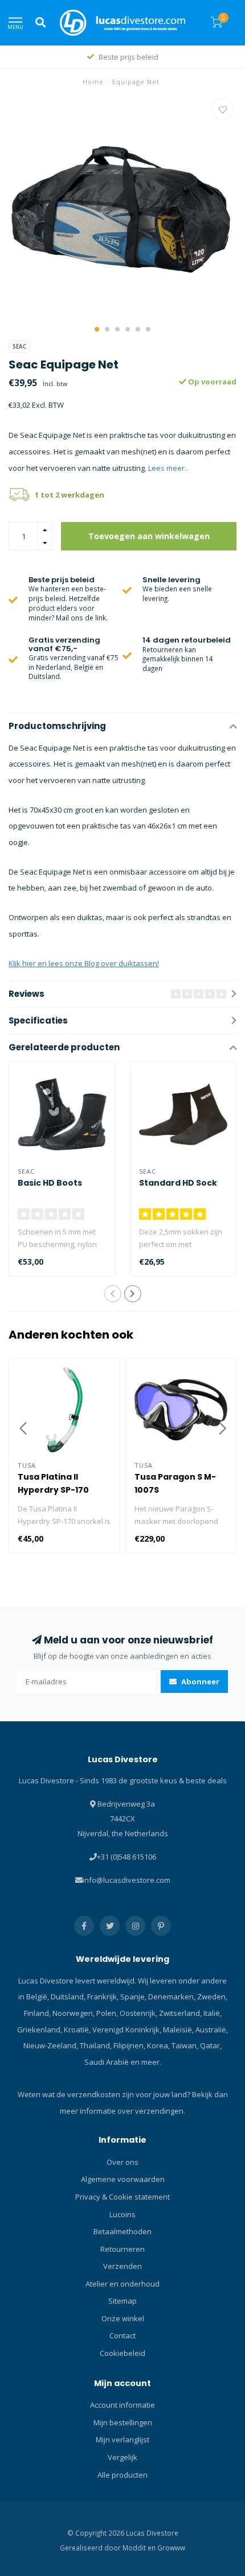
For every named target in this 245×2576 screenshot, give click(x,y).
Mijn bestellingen (123, 2422)
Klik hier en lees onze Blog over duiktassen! (84, 963)
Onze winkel (123, 2318)
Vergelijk (122, 2457)
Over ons (122, 2162)
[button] (97, 329)
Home (93, 82)
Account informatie (122, 2405)
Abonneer (199, 1682)
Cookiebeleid (122, 2353)
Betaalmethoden (122, 2231)
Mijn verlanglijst (122, 2440)
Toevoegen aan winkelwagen (149, 536)
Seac (19, 346)
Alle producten (122, 2475)
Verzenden (122, 2266)
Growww (171, 2548)
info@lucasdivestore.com (126, 1880)
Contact (122, 2335)
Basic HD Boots (50, 1183)
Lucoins (122, 2214)
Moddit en (140, 2548)
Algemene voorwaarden (123, 2179)
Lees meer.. (168, 468)
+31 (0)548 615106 (126, 1857)
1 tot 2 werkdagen (70, 495)
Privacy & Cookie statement (122, 2197)
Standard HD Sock (178, 1183)
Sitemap (122, 2301)
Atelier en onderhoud (122, 2284)
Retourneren (122, 2249)
